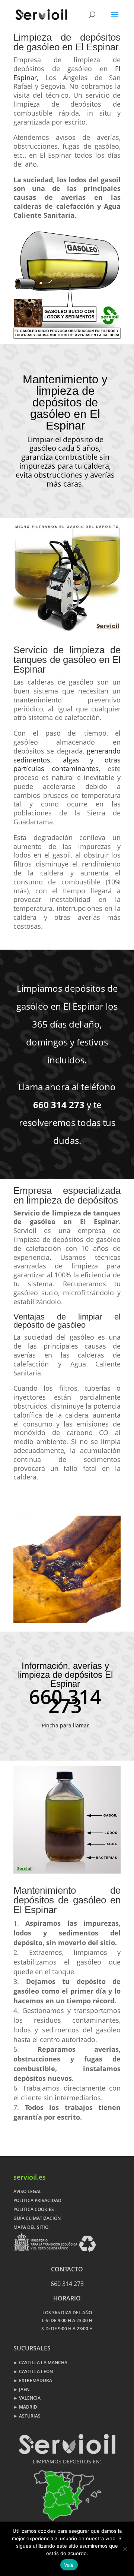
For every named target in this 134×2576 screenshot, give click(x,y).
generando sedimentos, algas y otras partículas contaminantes (67, 760)
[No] (125, 2549)
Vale (69, 2565)
